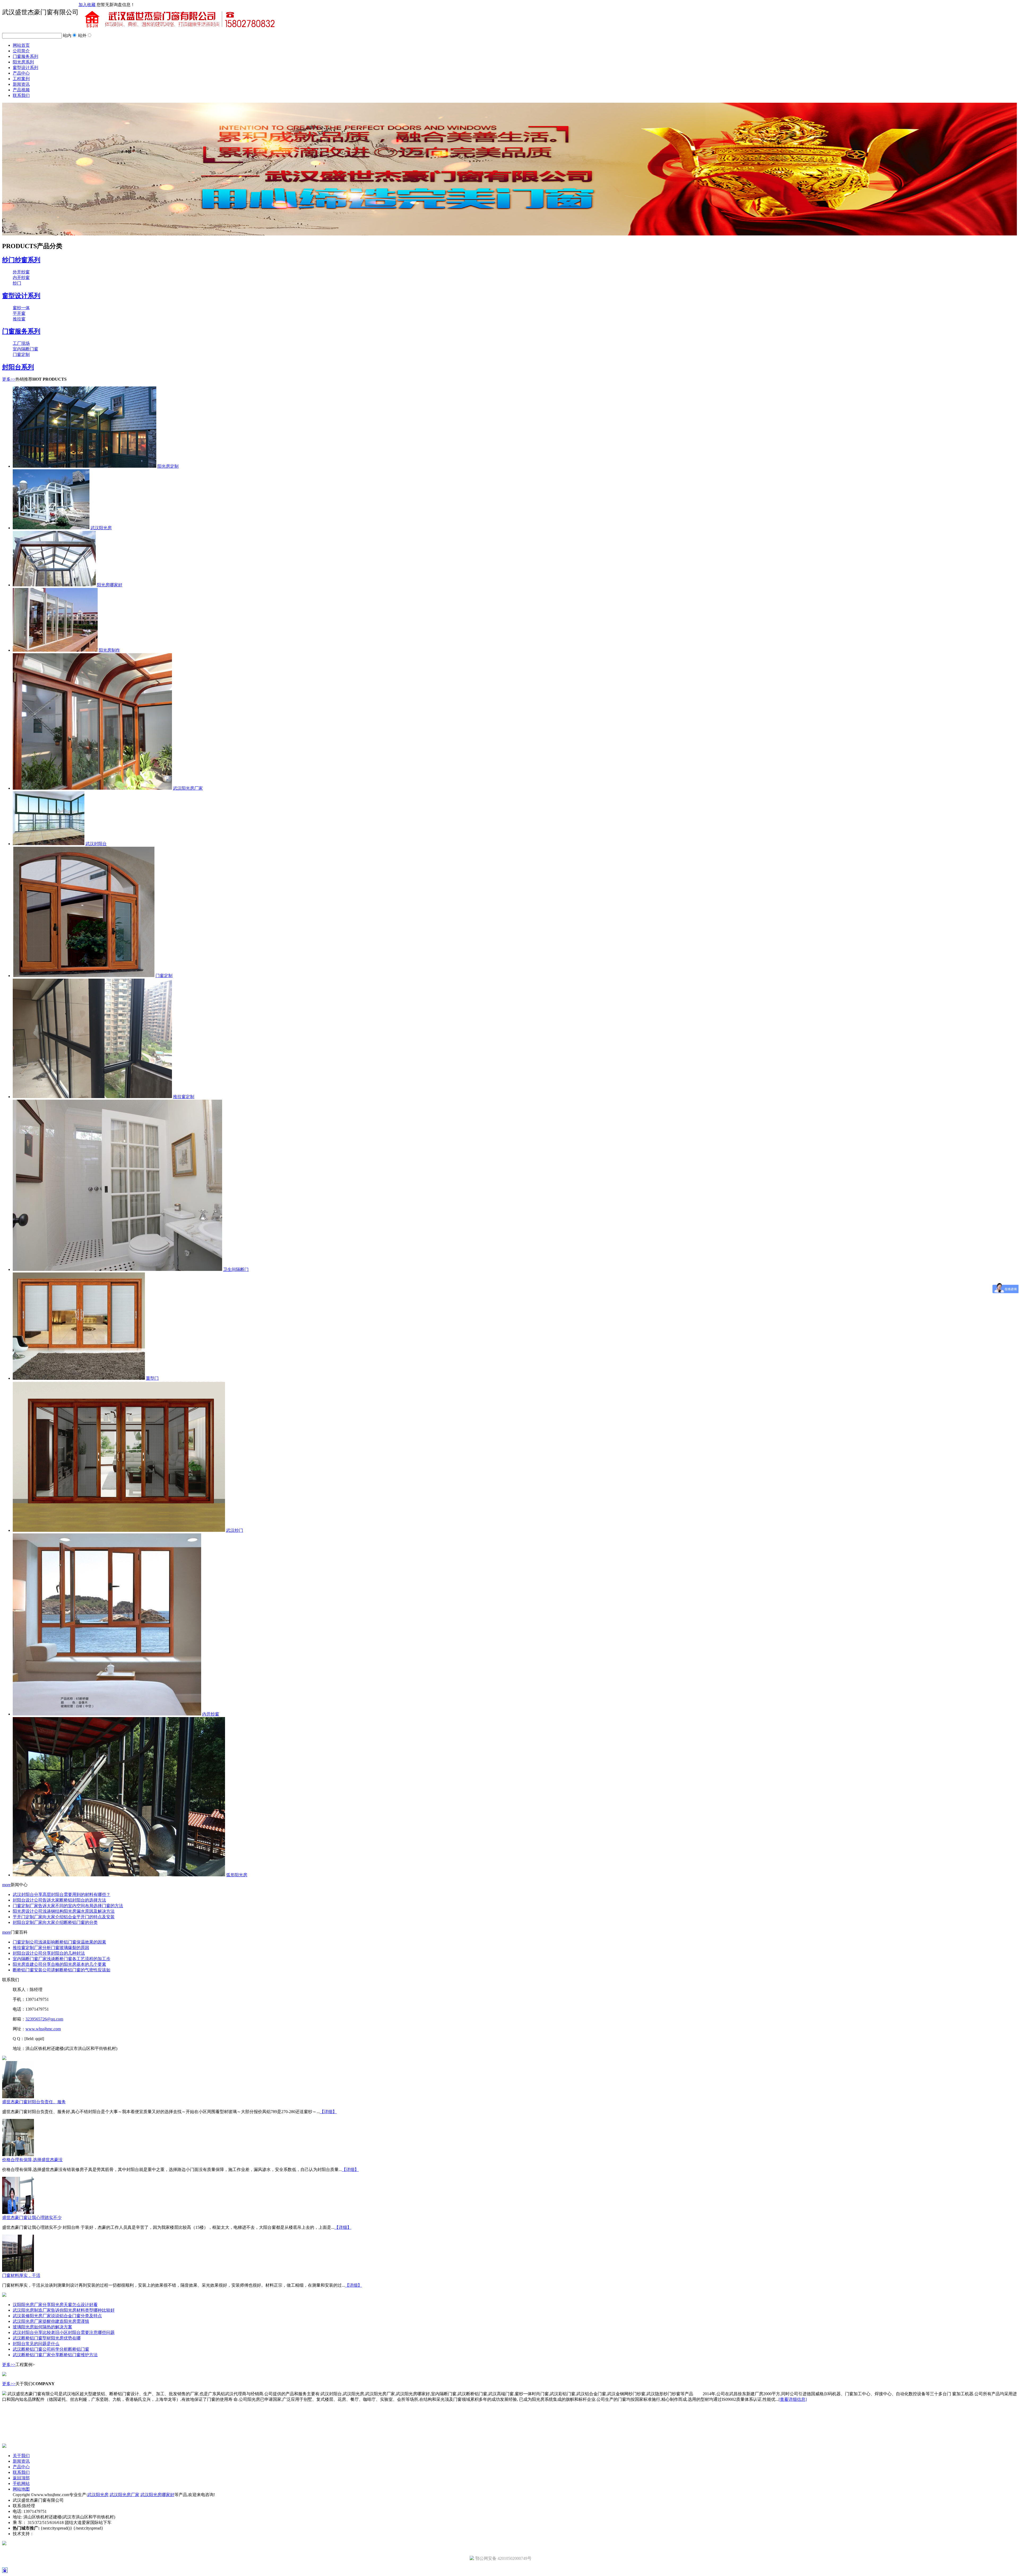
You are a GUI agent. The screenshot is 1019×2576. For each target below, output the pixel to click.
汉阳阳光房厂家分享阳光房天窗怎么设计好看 (55, 2305)
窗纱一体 (21, 308)
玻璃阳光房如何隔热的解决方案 (42, 2327)
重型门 (152, 1378)
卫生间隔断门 (236, 1269)
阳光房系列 (23, 62)
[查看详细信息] (793, 2399)
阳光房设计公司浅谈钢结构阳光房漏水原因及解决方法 (64, 1911)
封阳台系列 (18, 367)
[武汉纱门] (119, 1530)
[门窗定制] (84, 976)
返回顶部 (21, 2478)
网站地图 (21, 2489)
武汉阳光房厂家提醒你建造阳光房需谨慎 (51, 2321)
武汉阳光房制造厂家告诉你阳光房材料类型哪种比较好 (64, 2310)
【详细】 (328, 2112)
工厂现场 (21, 343)
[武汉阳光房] (51, 528)
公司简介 (21, 51)
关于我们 (21, 2456)
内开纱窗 (21, 278)
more (6, 1885)
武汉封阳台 (96, 844)
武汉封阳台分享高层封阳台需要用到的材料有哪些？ (62, 1895)
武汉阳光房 (101, 528)
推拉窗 (19, 319)
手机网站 (21, 2483)
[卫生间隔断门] (117, 1269)
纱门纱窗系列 (21, 260)
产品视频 (21, 90)
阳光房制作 (109, 650)
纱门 (17, 283)
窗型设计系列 (25, 68)
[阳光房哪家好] (54, 585)
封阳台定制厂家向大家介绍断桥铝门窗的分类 (55, 1922)
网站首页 (21, 45)
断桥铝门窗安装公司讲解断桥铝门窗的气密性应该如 (62, 1970)
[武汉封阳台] (49, 844)
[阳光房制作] (55, 650)
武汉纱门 (235, 1530)
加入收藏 (87, 5)
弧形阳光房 (237, 1875)
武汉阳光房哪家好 (157, 2495)
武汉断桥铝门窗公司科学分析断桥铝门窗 (51, 2349)
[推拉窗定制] (92, 1097)
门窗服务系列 (25, 56)
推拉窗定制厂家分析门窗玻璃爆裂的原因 (51, 1948)
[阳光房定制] (85, 466)
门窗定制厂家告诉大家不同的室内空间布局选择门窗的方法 (68, 1906)
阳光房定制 (168, 466)
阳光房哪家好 (110, 585)
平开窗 (19, 313)
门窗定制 (21, 354)
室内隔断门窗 (25, 349)
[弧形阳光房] (119, 1875)
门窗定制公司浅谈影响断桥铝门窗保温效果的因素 (59, 1942)
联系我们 (21, 95)
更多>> (9, 379)
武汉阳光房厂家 (188, 788)
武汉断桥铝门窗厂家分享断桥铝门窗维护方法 (55, 2355)
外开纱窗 (21, 272)
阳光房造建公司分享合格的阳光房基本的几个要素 (59, 1964)
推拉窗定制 (184, 1097)
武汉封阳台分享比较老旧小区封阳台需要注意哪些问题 (64, 2332)
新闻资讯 (21, 84)
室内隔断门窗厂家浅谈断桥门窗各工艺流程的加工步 (62, 1959)
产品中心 (21, 73)
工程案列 (21, 79)
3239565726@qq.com (44, 2019)
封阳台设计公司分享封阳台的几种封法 (49, 1953)
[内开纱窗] (107, 1714)
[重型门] (79, 1378)
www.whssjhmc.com (43, 2029)
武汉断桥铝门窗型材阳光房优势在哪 (47, 2338)
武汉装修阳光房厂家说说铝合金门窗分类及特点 (57, 2316)
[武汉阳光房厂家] (92, 788)
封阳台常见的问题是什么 (36, 2344)
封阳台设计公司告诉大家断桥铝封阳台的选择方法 (59, 1900)
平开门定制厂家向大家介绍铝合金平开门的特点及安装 (64, 1917)
